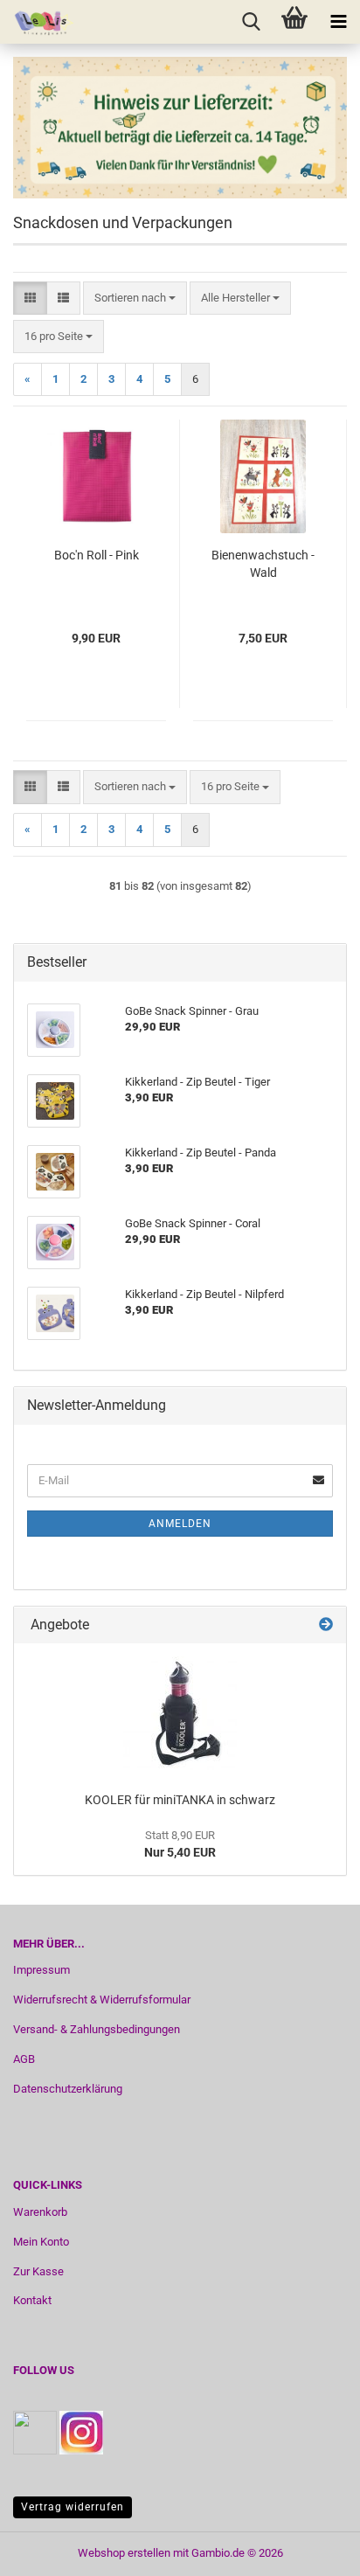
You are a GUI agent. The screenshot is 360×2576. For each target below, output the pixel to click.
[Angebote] (326, 1625)
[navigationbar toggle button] (338, 22)
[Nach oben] (312, 2550)
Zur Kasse (38, 2271)
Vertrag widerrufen (73, 2507)
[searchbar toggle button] (251, 22)
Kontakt (32, 2300)
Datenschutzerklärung (68, 2089)
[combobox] (135, 299)
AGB (24, 2059)
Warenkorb (40, 2212)
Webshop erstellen (124, 2553)
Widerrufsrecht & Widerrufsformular (102, 2000)
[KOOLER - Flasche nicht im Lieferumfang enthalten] (180, 1713)
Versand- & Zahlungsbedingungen (97, 2029)
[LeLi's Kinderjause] (38, 22)
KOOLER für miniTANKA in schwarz (180, 1800)
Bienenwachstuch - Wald (263, 564)
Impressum (42, 1970)
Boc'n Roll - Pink (97, 555)
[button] (30, 299)
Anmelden (180, 1524)
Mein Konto (41, 2242)
